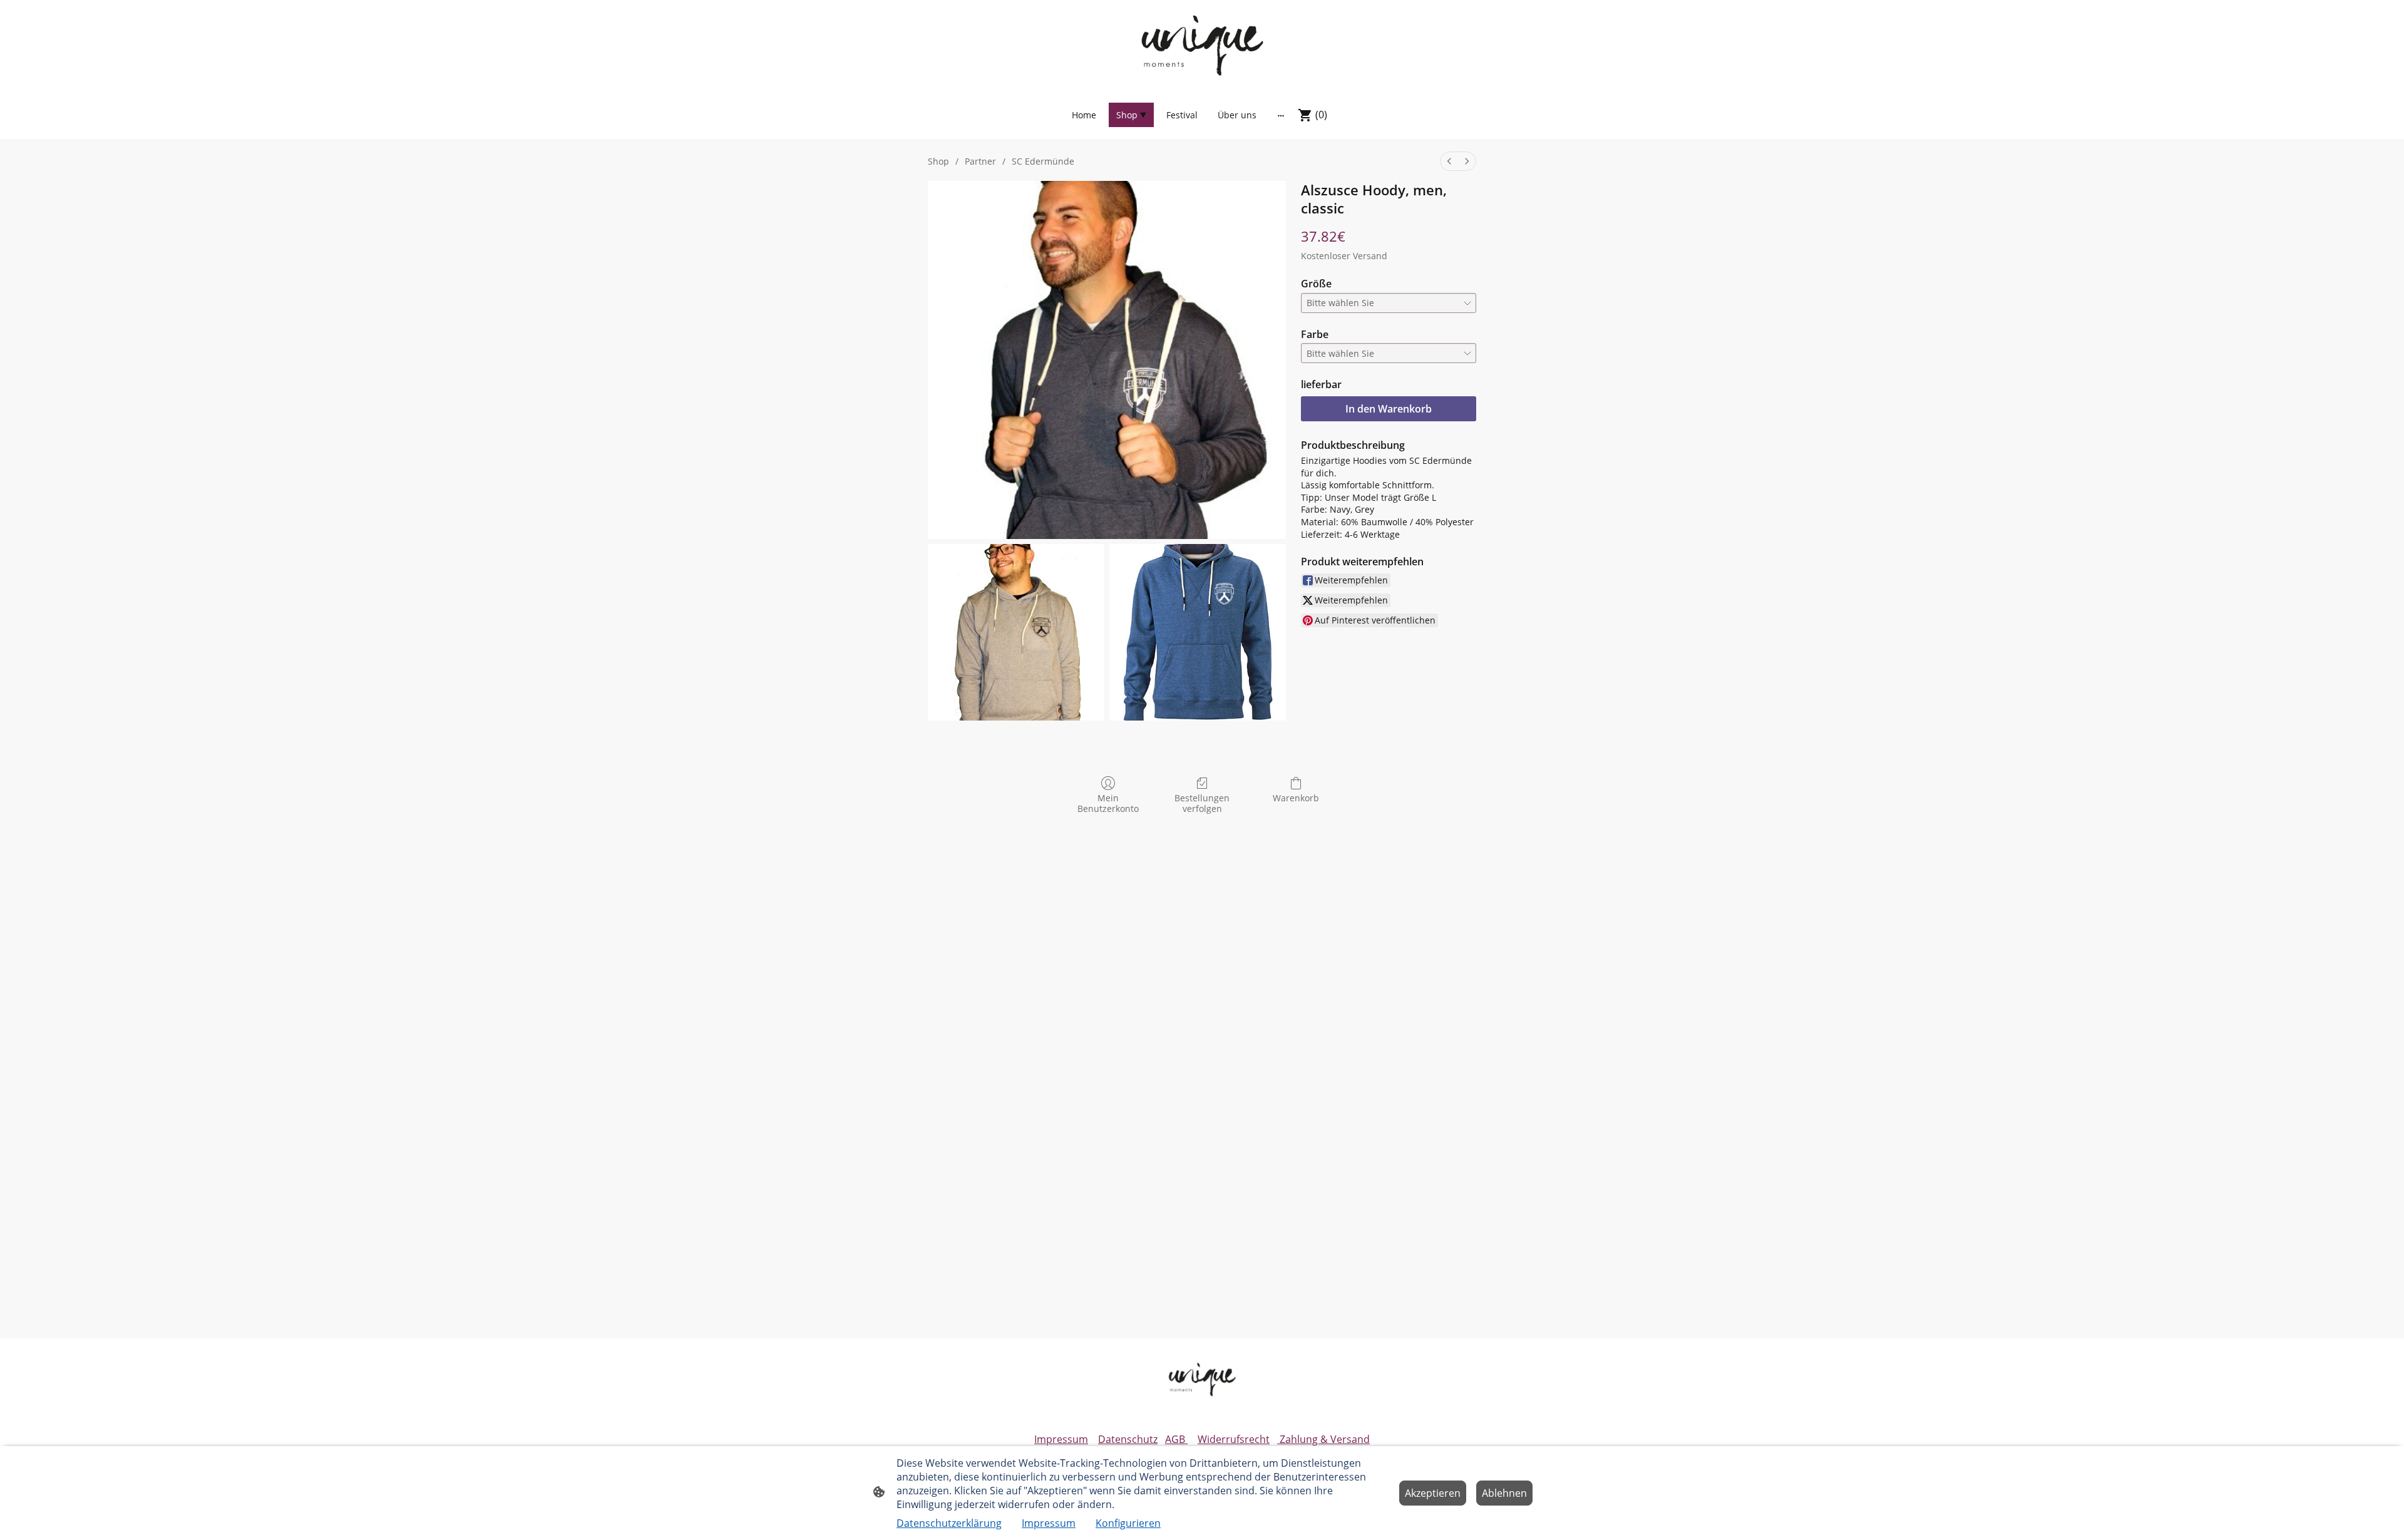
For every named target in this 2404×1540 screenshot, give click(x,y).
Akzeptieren (1433, 1493)
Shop (938, 161)
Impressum (1061, 1439)
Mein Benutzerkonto (1108, 803)
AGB (1176, 1439)
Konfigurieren (1128, 1523)
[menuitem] (1449, 161)
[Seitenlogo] (1202, 45)
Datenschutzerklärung (949, 1523)
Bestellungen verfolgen (1202, 803)
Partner (980, 161)
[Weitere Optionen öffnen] (1281, 115)
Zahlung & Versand (1323, 1439)
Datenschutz (1128, 1439)
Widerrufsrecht (1234, 1439)
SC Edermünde (1043, 161)
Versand (1370, 256)
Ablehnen (1504, 1493)
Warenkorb (1296, 798)
